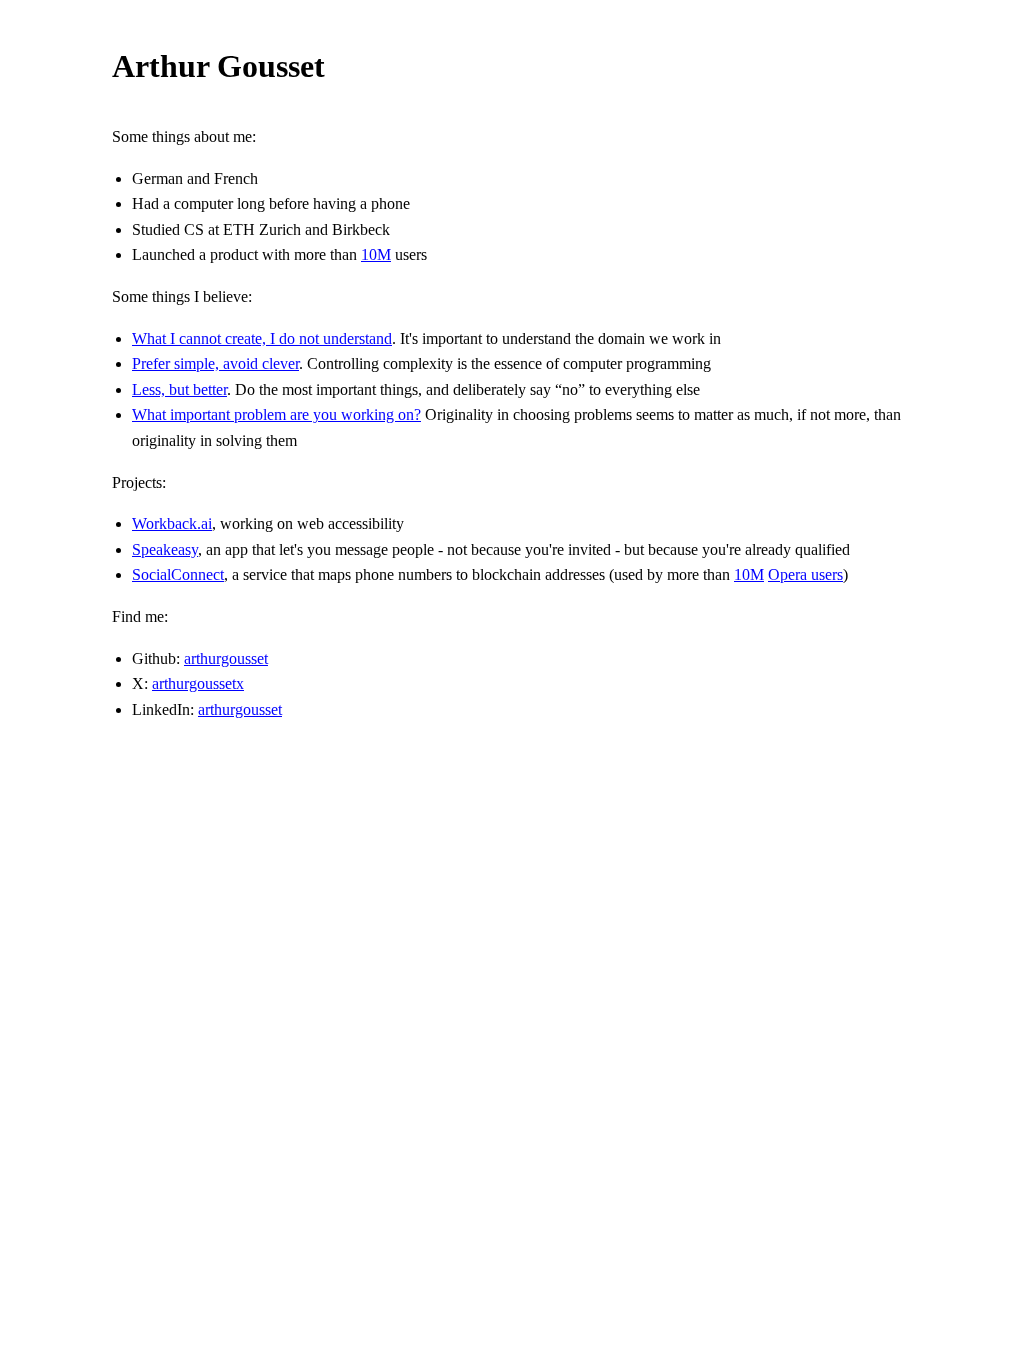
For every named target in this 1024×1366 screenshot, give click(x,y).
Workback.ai (172, 523)
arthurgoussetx (198, 683)
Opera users (805, 574)
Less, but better (179, 389)
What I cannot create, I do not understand (262, 338)
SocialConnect (178, 574)
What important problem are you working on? (276, 414)
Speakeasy (165, 549)
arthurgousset (226, 658)
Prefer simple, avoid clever (215, 363)
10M (376, 254)
